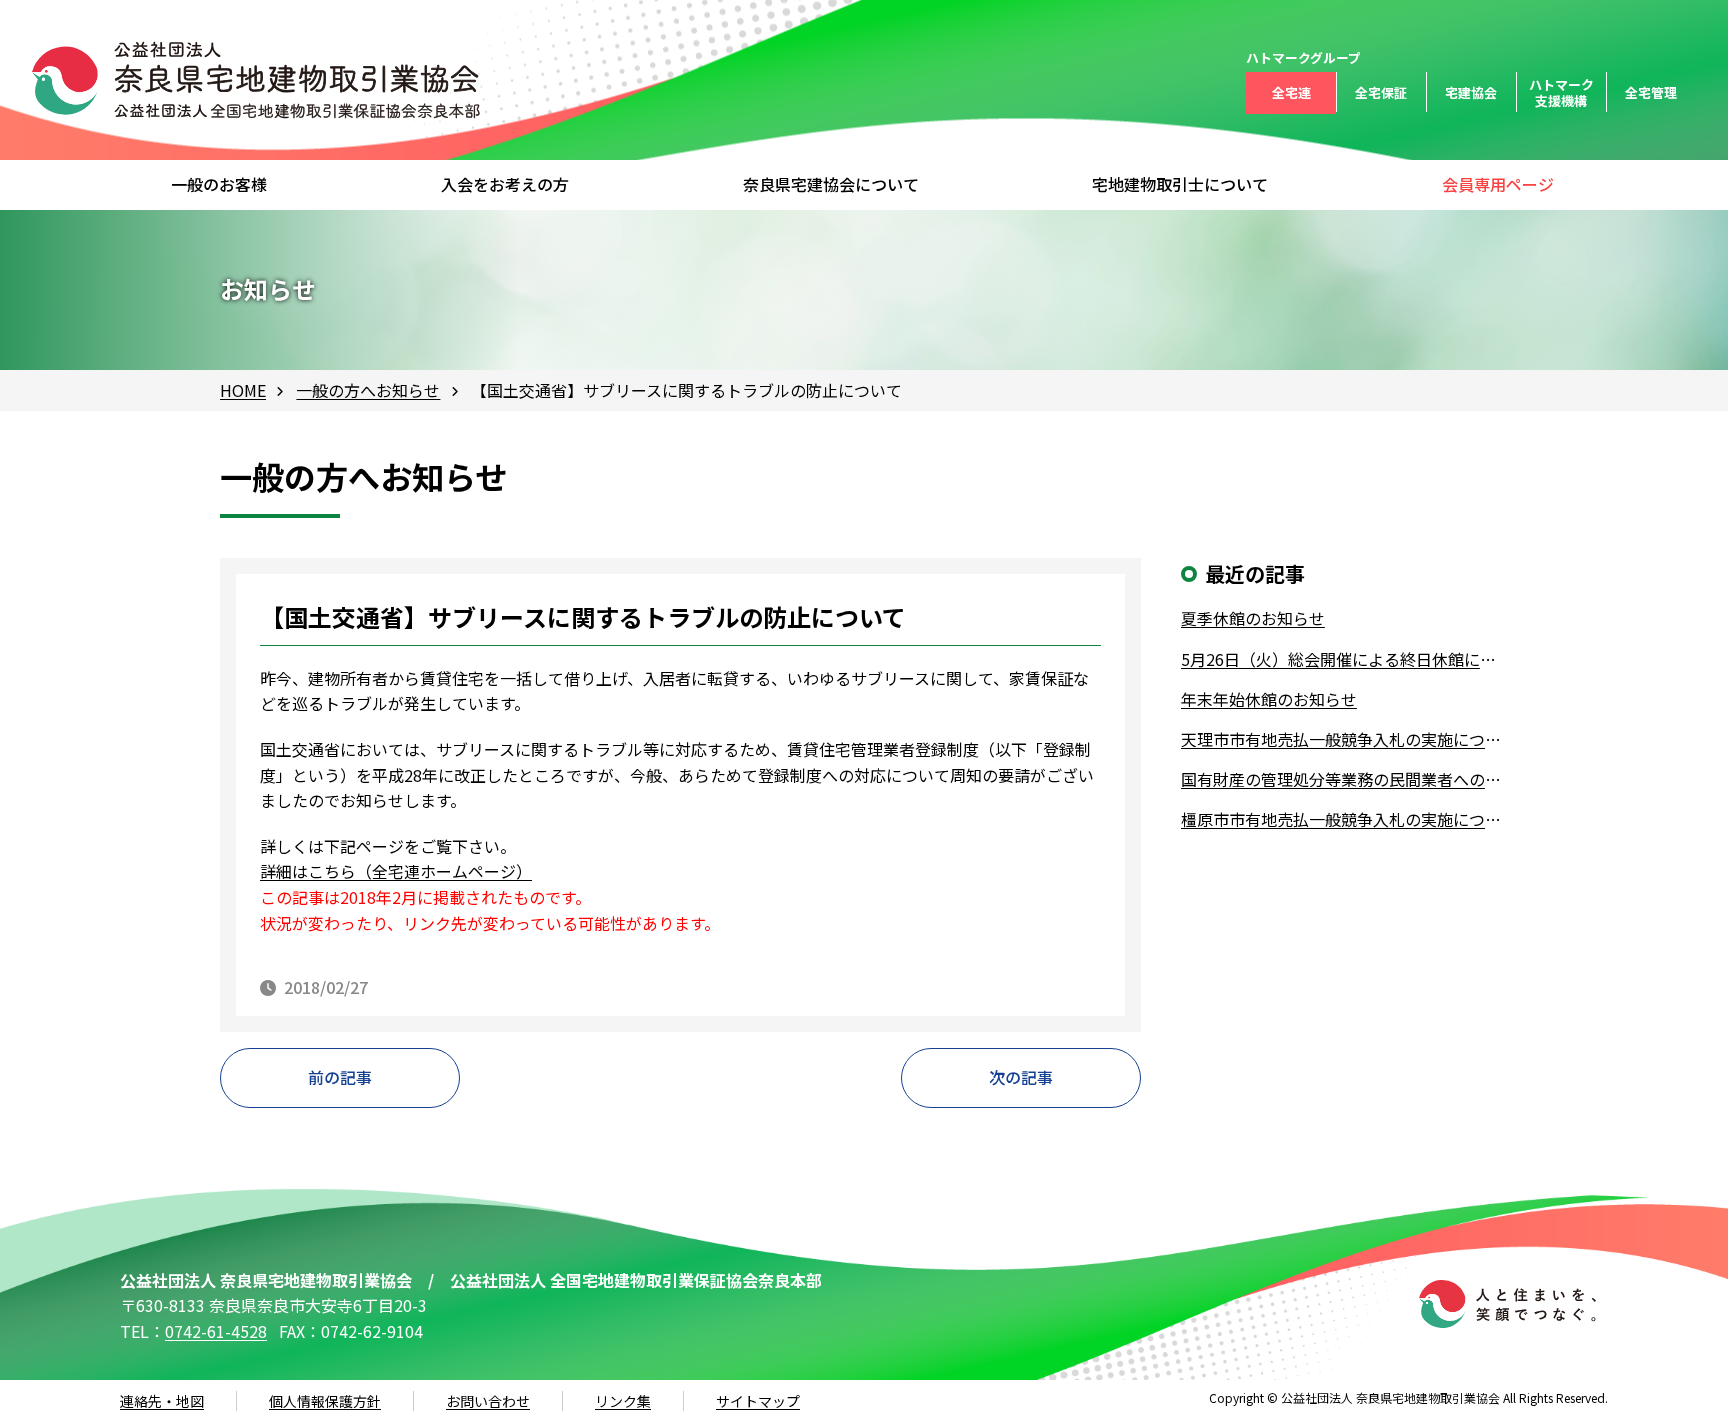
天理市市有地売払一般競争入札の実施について (1344, 739)
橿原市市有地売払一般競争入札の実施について (1344, 819)
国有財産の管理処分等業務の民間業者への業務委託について (1344, 779)
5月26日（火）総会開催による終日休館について (1344, 659)
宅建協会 (1471, 92)
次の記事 (1021, 1077)
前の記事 (340, 1077)
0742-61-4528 (216, 1331)
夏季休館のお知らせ (1253, 618)
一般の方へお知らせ (368, 390)
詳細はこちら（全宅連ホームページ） (396, 871)
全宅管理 (1651, 92)
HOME (243, 390)
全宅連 (1291, 92)
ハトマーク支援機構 (1561, 92)
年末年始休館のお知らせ (1269, 699)
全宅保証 (1381, 92)
